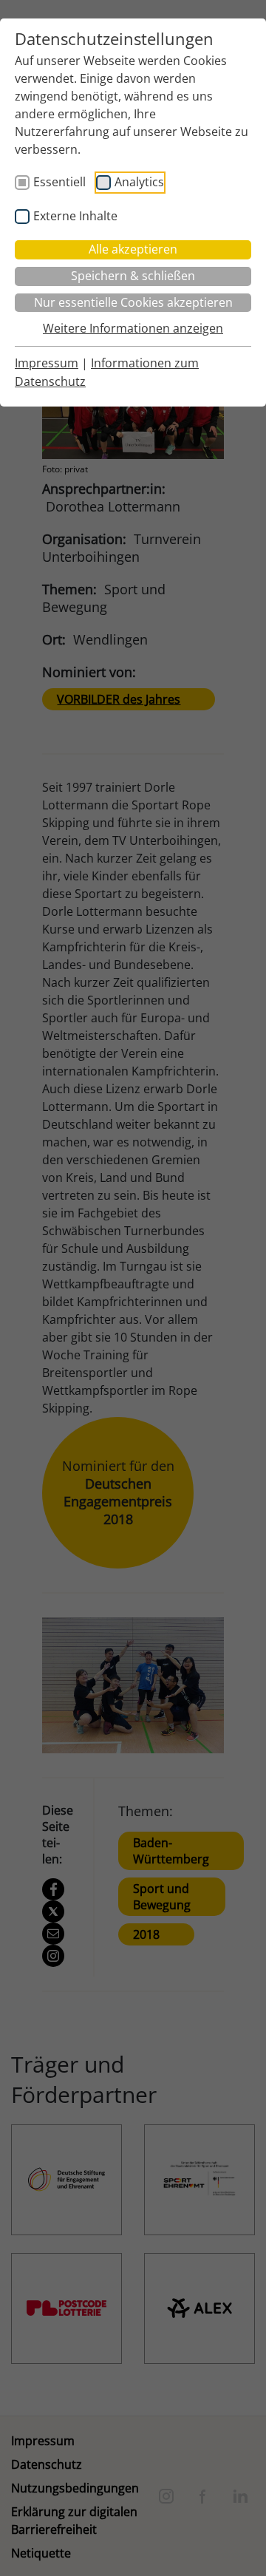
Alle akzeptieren (133, 249)
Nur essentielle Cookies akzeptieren (133, 302)
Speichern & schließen (133, 276)
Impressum (47, 363)
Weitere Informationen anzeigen (133, 328)
